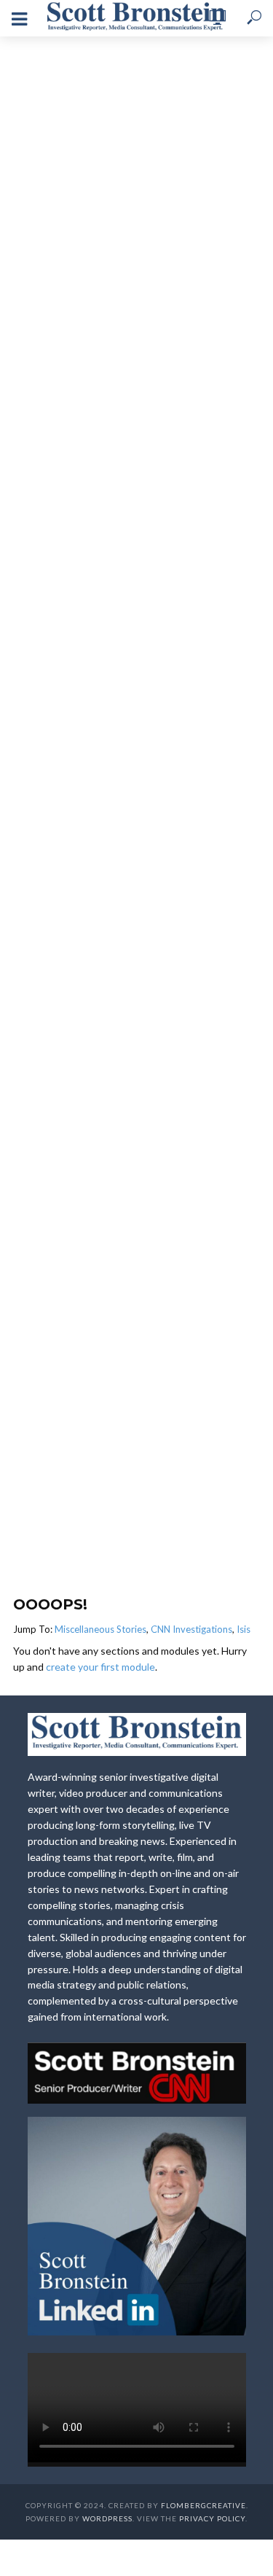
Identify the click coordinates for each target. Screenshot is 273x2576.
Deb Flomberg (107, 261)
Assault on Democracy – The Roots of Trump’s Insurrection (126, 839)
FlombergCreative (203, 2505)
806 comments (136, 616)
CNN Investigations (191, 1629)
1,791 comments (136, 316)
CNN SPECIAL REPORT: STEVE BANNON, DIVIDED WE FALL (126, 1459)
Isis (244, 1629)
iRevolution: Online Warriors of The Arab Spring (126, 230)
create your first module (100, 1667)
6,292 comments (136, 1229)
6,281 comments (136, 1556)
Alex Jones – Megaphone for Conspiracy (126, 1142)
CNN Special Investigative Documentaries (137, 199)
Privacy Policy (212, 2518)
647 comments (136, 929)
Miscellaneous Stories (100, 1629)
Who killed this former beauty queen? (126, 536)
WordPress (107, 2518)
